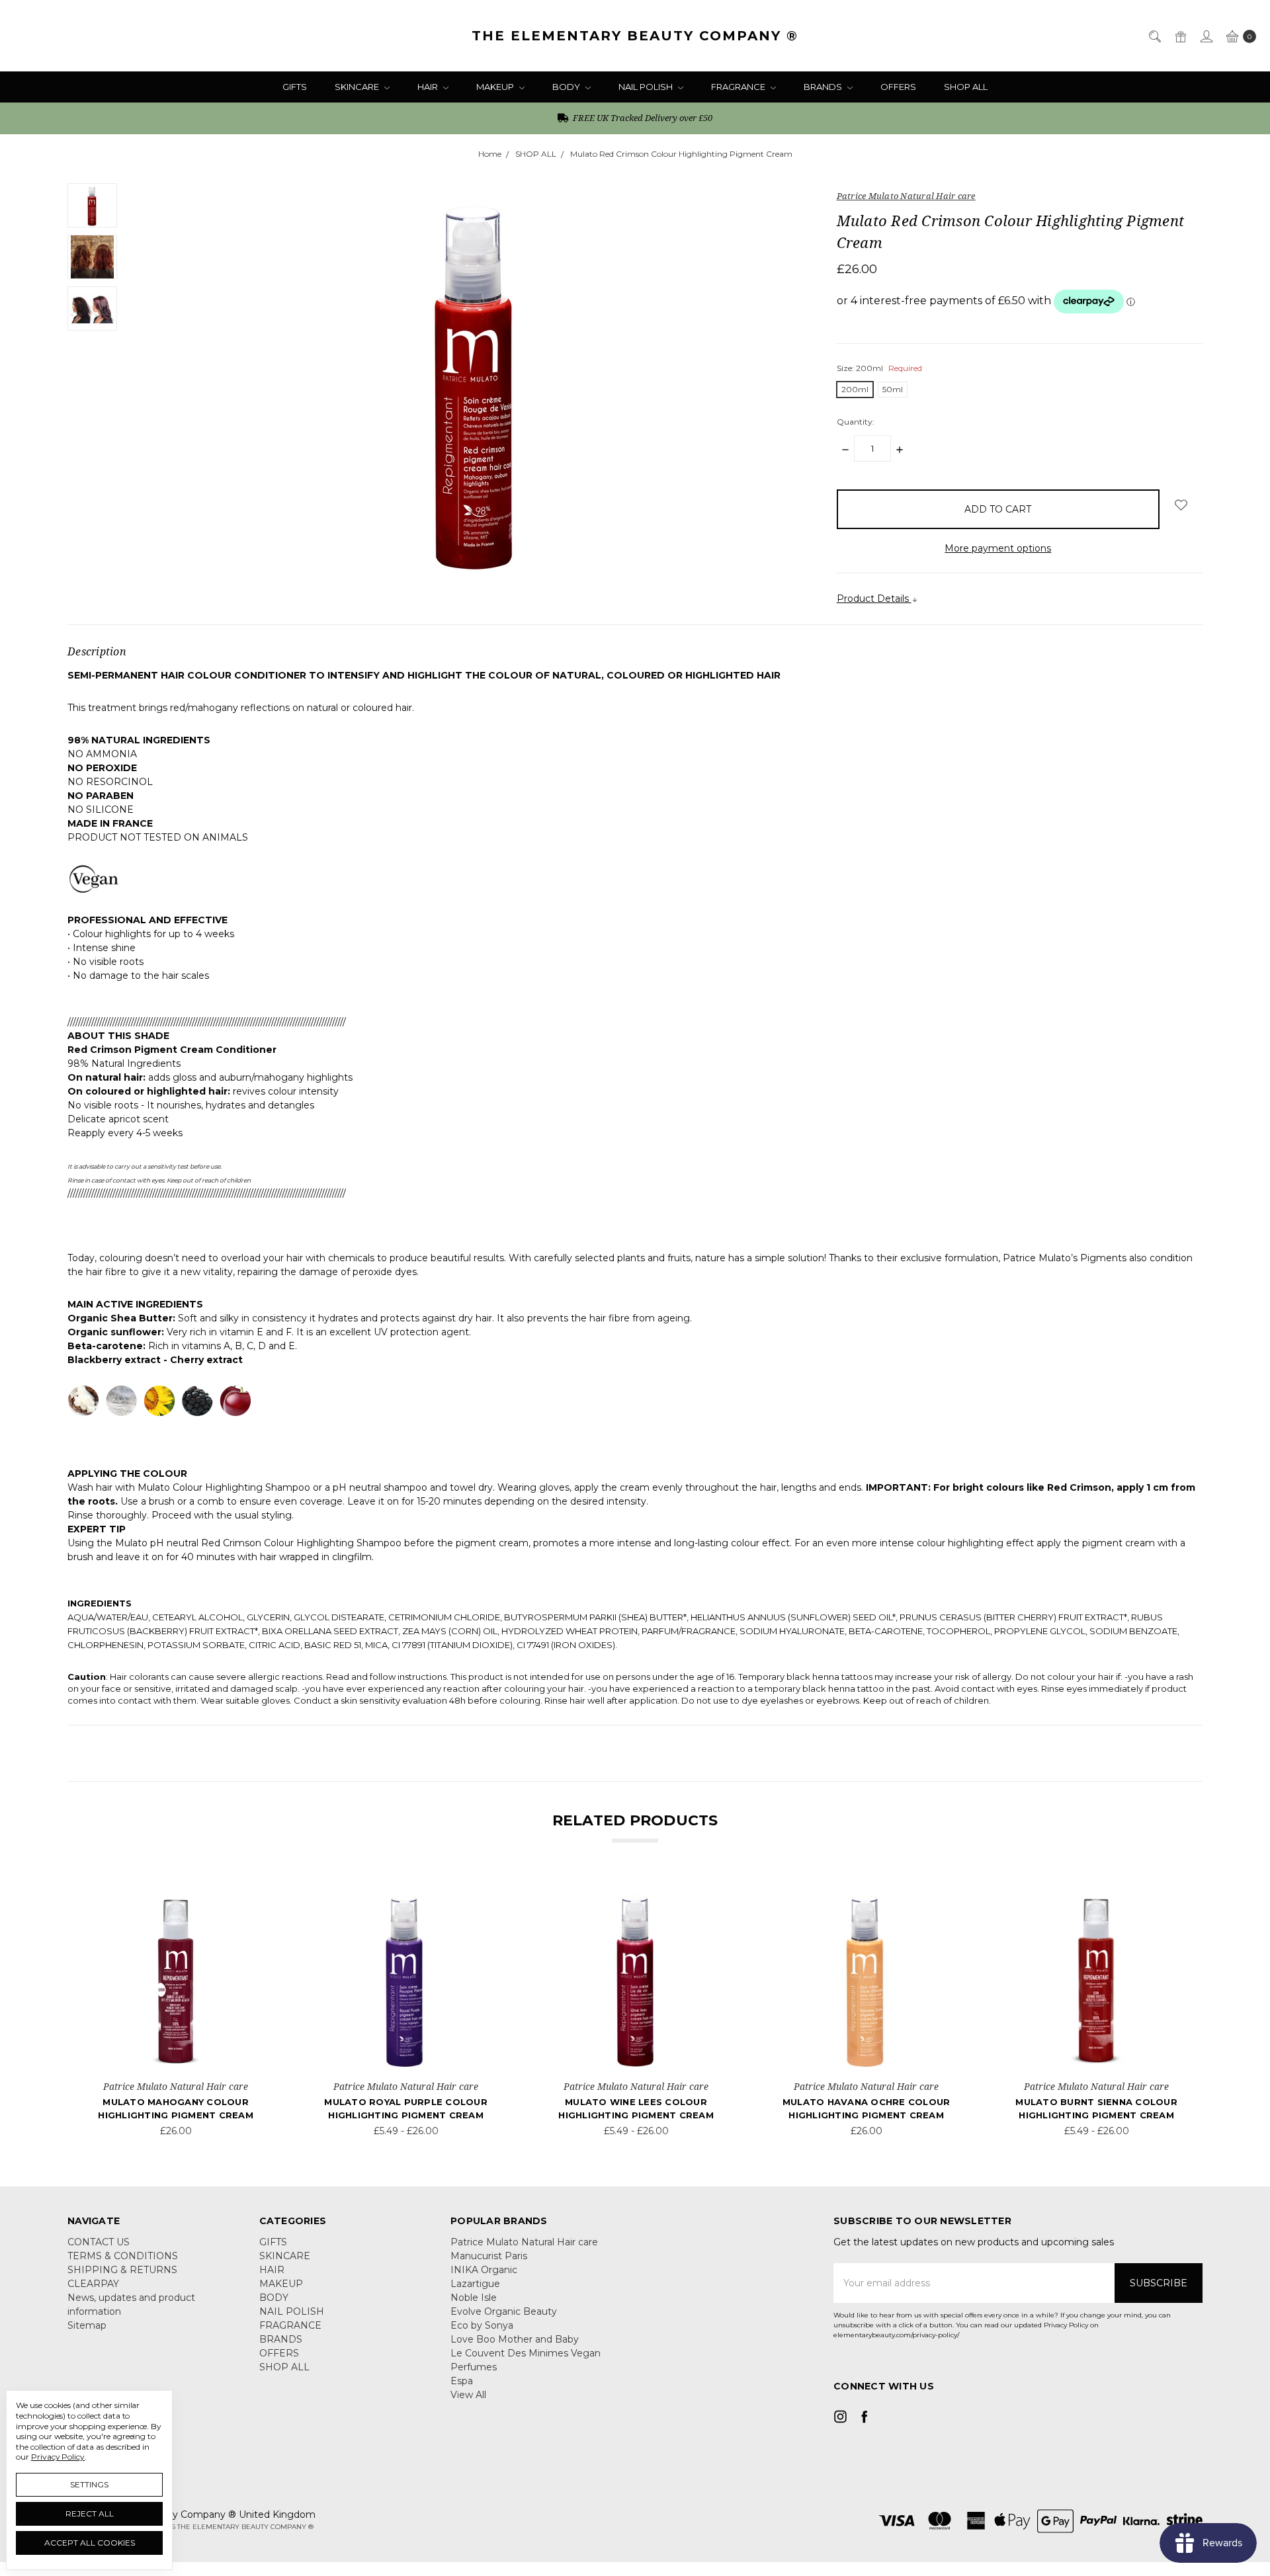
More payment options (998, 548)
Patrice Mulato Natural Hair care (524, 2242)
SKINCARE (358, 87)
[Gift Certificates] (1180, 35)
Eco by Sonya (482, 2325)
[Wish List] (249, 1905)
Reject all (90, 2514)
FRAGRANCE (739, 87)
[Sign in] (1206, 35)
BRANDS (824, 87)
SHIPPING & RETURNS (122, 2270)
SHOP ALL (966, 87)
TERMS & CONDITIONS (123, 2256)
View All (468, 2395)
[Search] (1154, 35)
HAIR (429, 87)
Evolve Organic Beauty (504, 2311)
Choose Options (176, 2054)
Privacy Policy (58, 2457)
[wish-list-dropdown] (1181, 505)
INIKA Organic (484, 2270)
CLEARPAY (93, 2284)
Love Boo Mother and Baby (515, 2339)
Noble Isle (474, 2298)
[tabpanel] (176, 2012)
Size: (879, 368)
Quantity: (856, 422)
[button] (1018, 2456)
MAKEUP (496, 87)
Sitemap (87, 2325)
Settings (89, 2484)
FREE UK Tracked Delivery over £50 (642, 118)
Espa (462, 2381)
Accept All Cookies (90, 2543)
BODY (567, 87)
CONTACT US (99, 2242)
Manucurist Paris (489, 2256)
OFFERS (898, 87)
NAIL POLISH (647, 87)
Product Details (874, 599)
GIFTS (295, 87)
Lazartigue (475, 2284)
